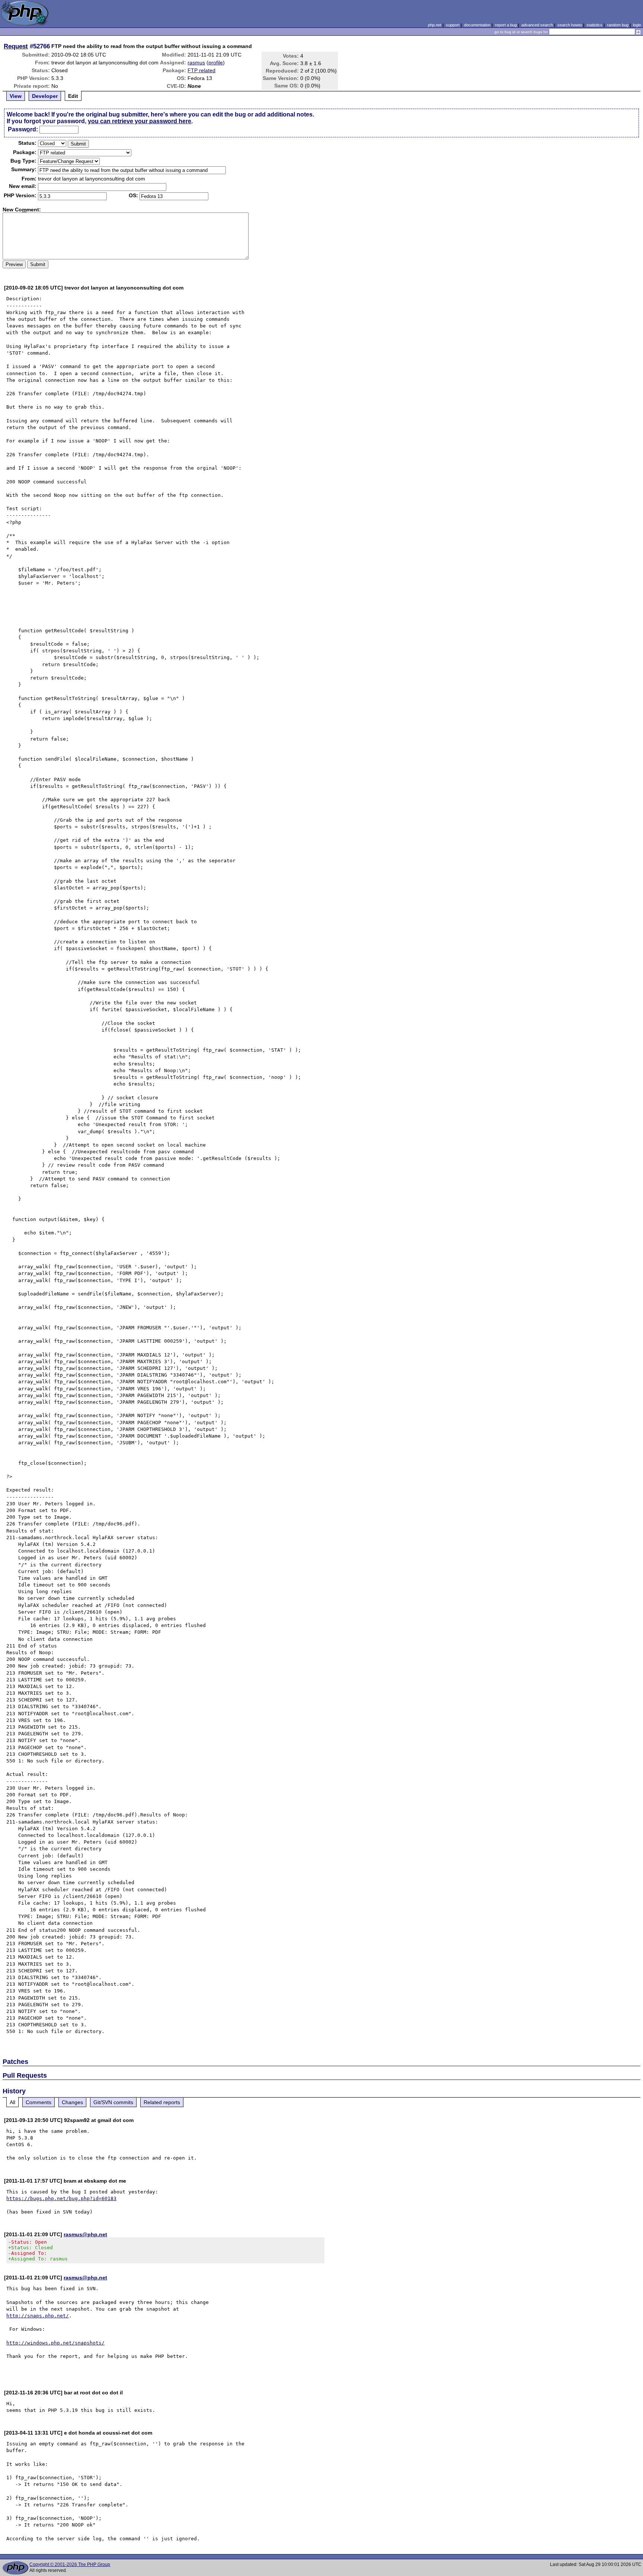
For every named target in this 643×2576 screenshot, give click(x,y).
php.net (435, 25)
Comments (39, 2102)
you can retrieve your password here (140, 121)
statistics (594, 25)
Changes (72, 2102)
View (16, 96)
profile (216, 63)
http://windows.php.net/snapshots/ (55, 2343)
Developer (45, 96)
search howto (570, 25)
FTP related (201, 70)
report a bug (506, 25)
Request (16, 46)
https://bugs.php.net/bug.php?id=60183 (61, 2198)
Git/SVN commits (113, 2102)
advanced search (537, 25)
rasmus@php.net (85, 2234)
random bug (618, 25)
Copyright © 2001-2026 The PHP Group (70, 2564)
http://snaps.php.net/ (38, 2316)
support (453, 25)
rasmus (196, 63)
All (12, 2102)
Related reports (162, 2102)
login (637, 25)
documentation (477, 25)
